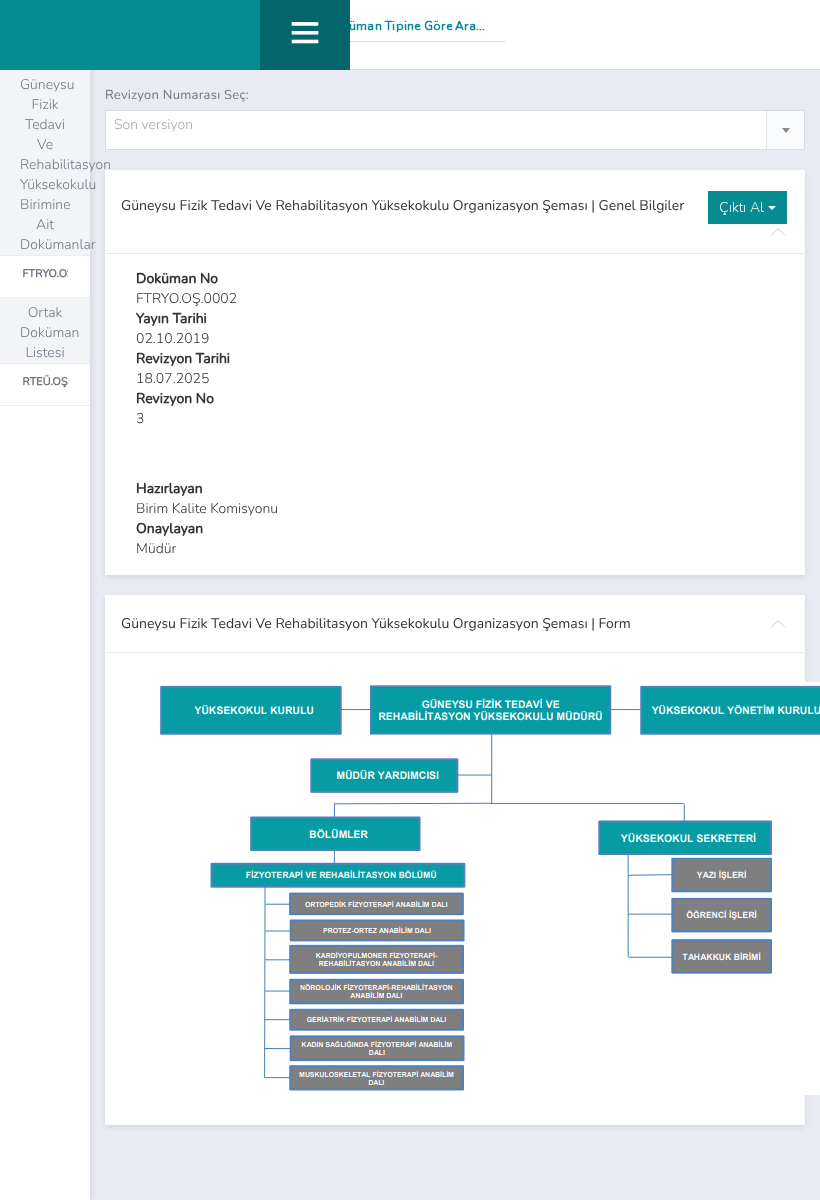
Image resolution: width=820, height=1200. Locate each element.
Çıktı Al (743, 207)
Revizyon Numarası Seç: (177, 95)
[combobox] (455, 130)
